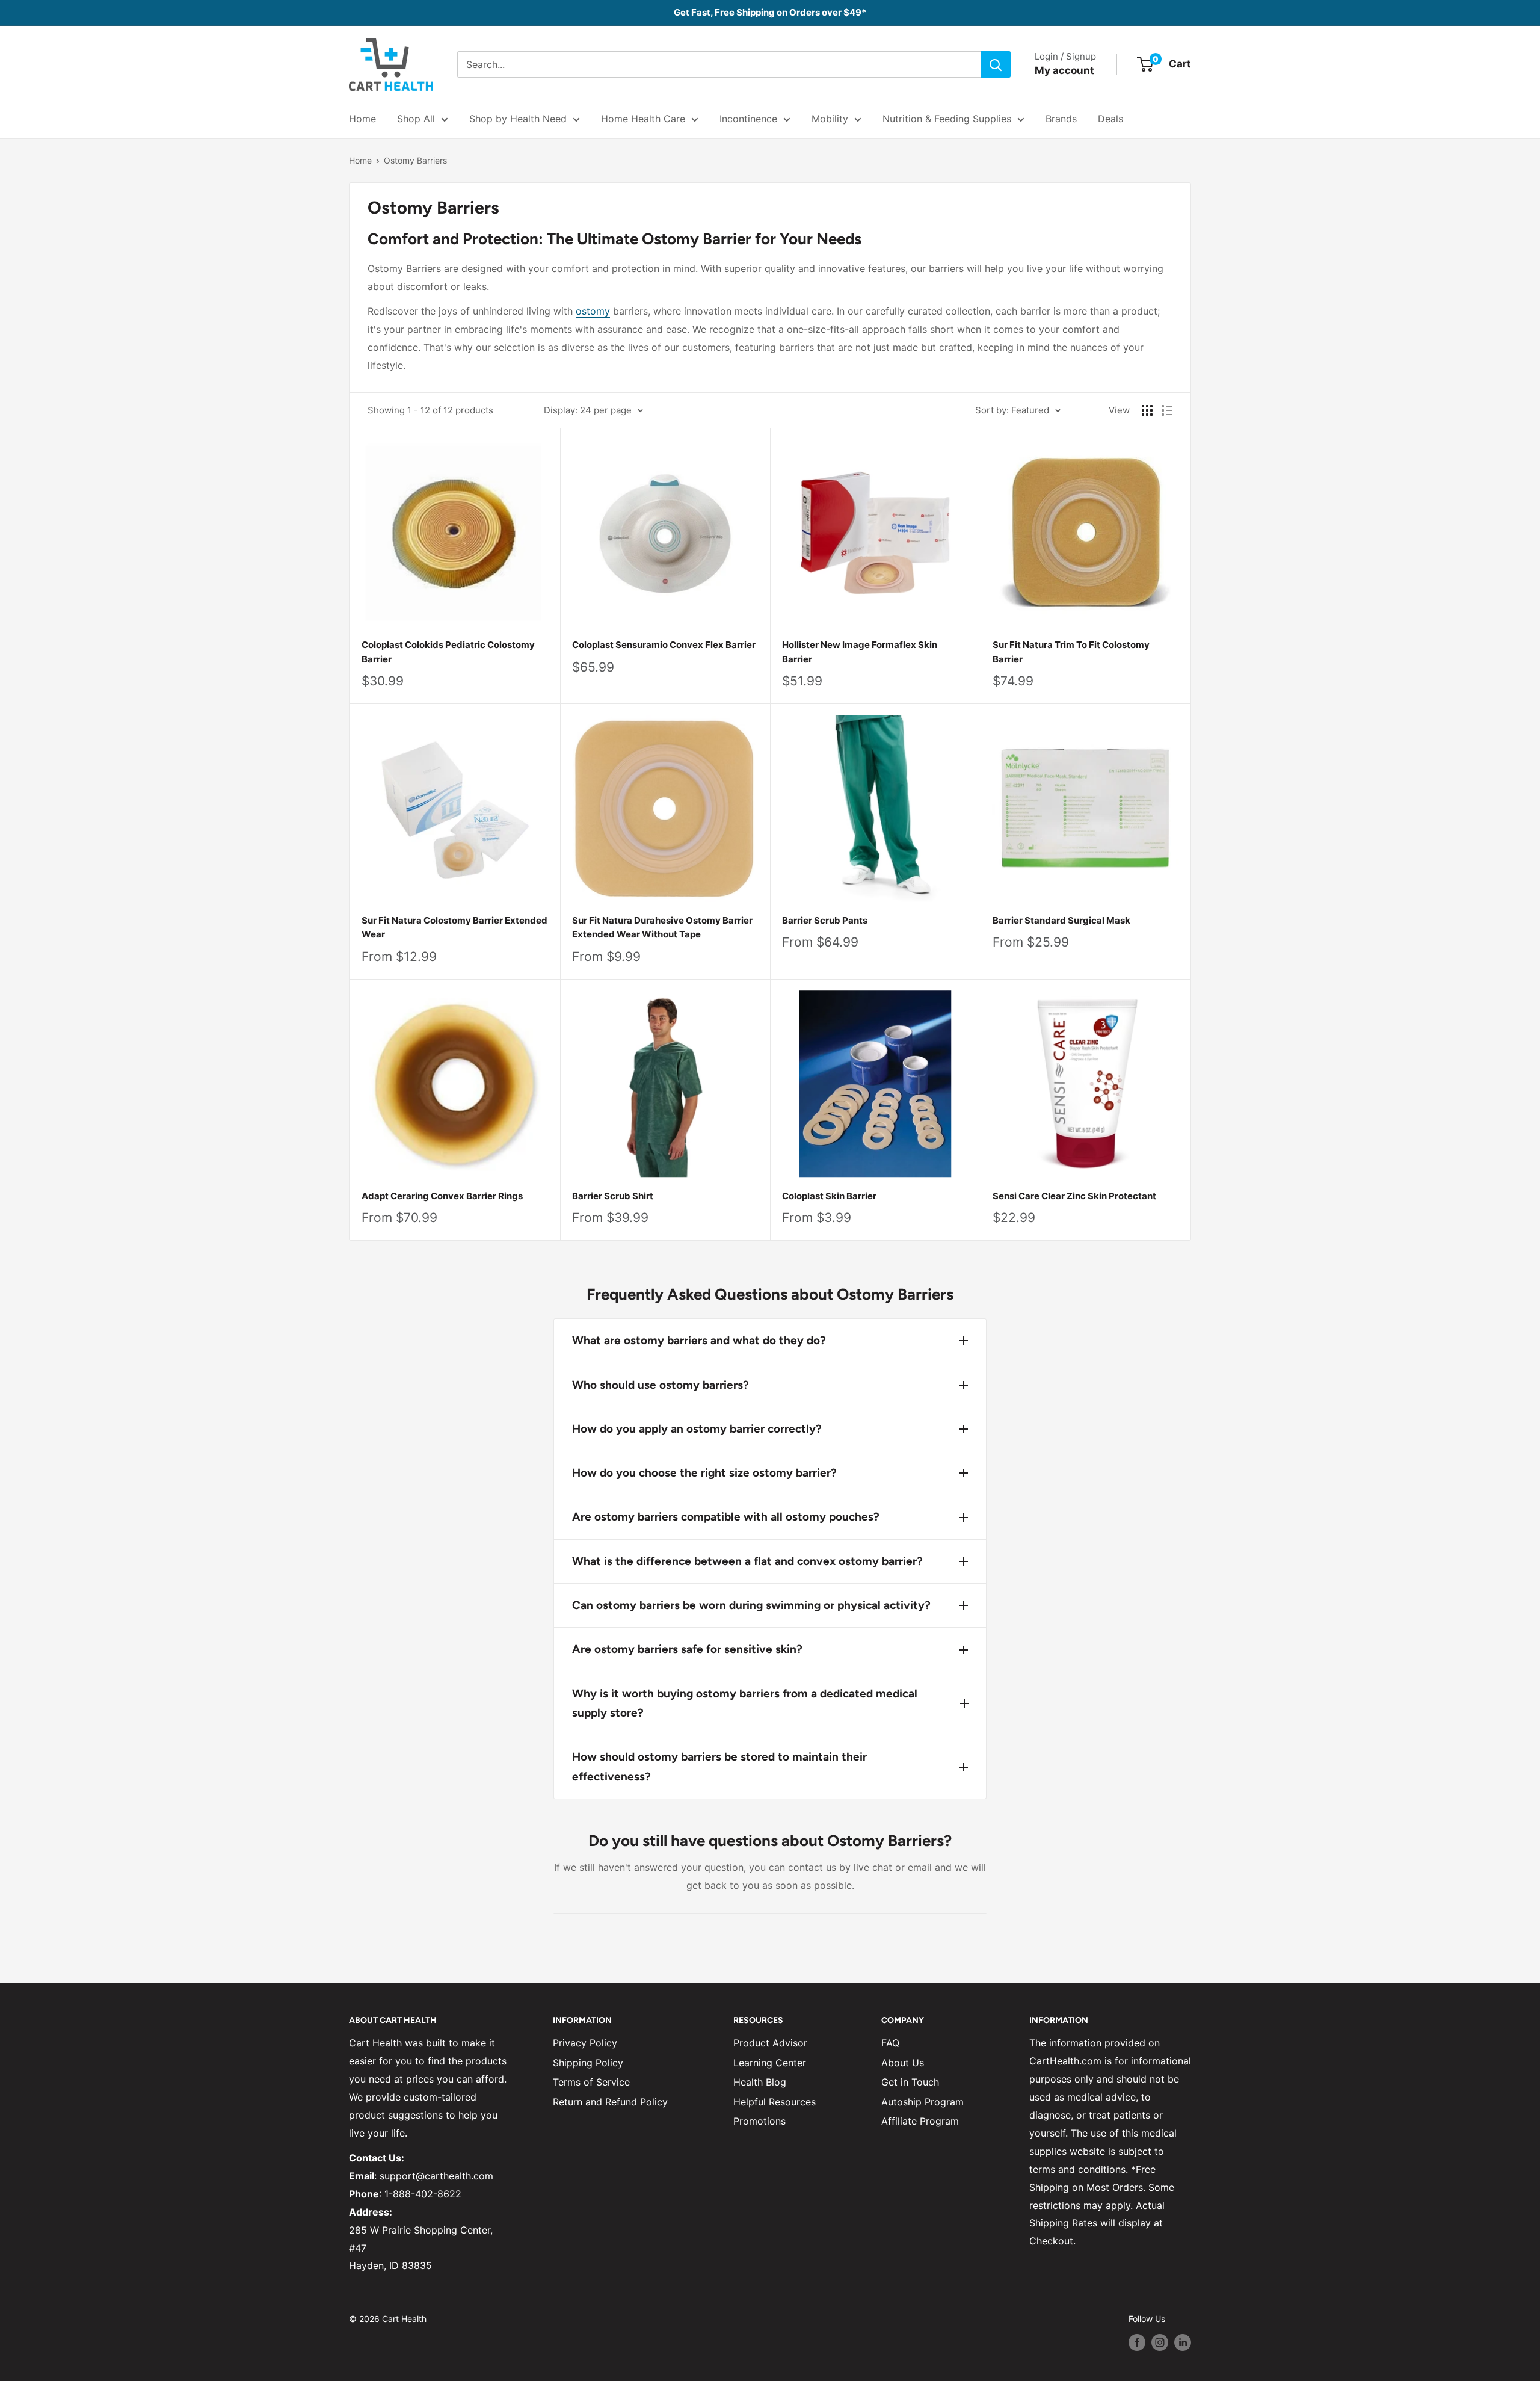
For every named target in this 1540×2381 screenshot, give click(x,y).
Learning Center (770, 2063)
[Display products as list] (1167, 410)
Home (362, 119)
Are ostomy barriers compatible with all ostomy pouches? (726, 1517)
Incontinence (748, 119)
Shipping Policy (588, 2063)
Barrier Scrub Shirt (613, 1196)
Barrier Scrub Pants (825, 920)
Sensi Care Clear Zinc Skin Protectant (1074, 1196)
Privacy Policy (585, 2043)
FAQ (890, 2043)
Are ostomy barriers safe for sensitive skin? (687, 1649)
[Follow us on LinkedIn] (1183, 2342)
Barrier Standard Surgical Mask (1061, 920)
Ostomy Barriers (415, 160)
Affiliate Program (920, 2121)
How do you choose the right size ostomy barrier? (704, 1473)
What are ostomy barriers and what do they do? (699, 1340)
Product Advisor (770, 2043)
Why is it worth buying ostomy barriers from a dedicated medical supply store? (745, 1703)
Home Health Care (643, 119)
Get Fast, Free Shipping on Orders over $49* (770, 12)
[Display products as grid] (1147, 410)
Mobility (830, 119)
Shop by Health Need (518, 119)
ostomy (593, 311)
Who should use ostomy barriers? (661, 1385)
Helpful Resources (775, 2102)
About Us (903, 2063)
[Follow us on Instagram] (1160, 2342)
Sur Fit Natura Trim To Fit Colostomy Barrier (1071, 652)
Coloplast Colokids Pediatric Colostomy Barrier (448, 652)
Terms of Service (591, 2082)
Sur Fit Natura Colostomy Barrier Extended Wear (454, 927)
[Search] (996, 64)
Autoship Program (922, 2102)
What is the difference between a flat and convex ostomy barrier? (747, 1561)
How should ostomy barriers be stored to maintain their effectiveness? (719, 1766)
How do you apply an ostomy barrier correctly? (697, 1429)
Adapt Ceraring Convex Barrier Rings (442, 1196)
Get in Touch (910, 2082)
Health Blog (760, 2082)
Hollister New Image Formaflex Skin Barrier (860, 652)
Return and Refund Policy (610, 2102)
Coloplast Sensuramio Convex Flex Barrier (664, 645)
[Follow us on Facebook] (1137, 2342)
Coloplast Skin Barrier (829, 1196)
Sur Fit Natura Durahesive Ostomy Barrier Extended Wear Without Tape (662, 927)
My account (1064, 70)
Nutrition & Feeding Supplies (947, 119)
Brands (1061, 119)
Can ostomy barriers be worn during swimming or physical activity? (751, 1605)
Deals (1110, 119)
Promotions (759, 2121)
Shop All (416, 119)
